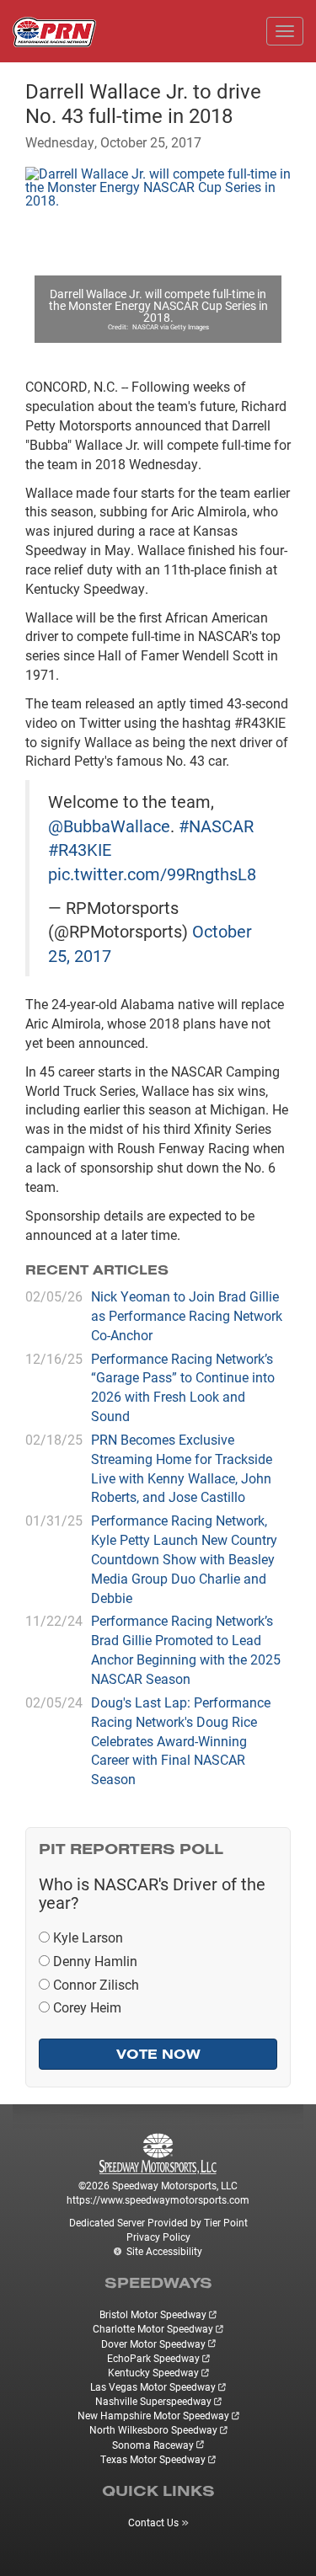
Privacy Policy (158, 2237)
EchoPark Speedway (153, 2358)
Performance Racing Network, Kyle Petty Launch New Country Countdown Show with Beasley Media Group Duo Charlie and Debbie (184, 1558)
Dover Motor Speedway (153, 2344)
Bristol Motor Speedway (153, 2314)
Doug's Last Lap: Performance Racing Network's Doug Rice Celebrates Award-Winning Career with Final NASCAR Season (181, 1740)
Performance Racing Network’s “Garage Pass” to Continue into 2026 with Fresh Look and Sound (183, 1387)
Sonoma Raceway (153, 2445)
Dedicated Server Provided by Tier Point (158, 2222)
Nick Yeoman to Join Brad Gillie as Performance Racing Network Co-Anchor (187, 1315)
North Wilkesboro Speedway (153, 2429)
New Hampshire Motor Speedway (153, 2415)
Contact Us (153, 2522)
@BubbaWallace (109, 826)
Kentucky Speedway (153, 2372)
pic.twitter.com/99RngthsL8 (152, 874)
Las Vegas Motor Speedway (153, 2386)
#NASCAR (216, 826)
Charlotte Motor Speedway (153, 2328)
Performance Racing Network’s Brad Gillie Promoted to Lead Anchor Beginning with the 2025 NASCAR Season (186, 1649)
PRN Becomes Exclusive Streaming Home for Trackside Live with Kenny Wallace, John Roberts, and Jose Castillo (182, 1468)
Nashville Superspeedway (153, 2401)
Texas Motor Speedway (153, 2459)
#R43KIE (80, 849)
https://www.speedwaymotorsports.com (158, 2199)
